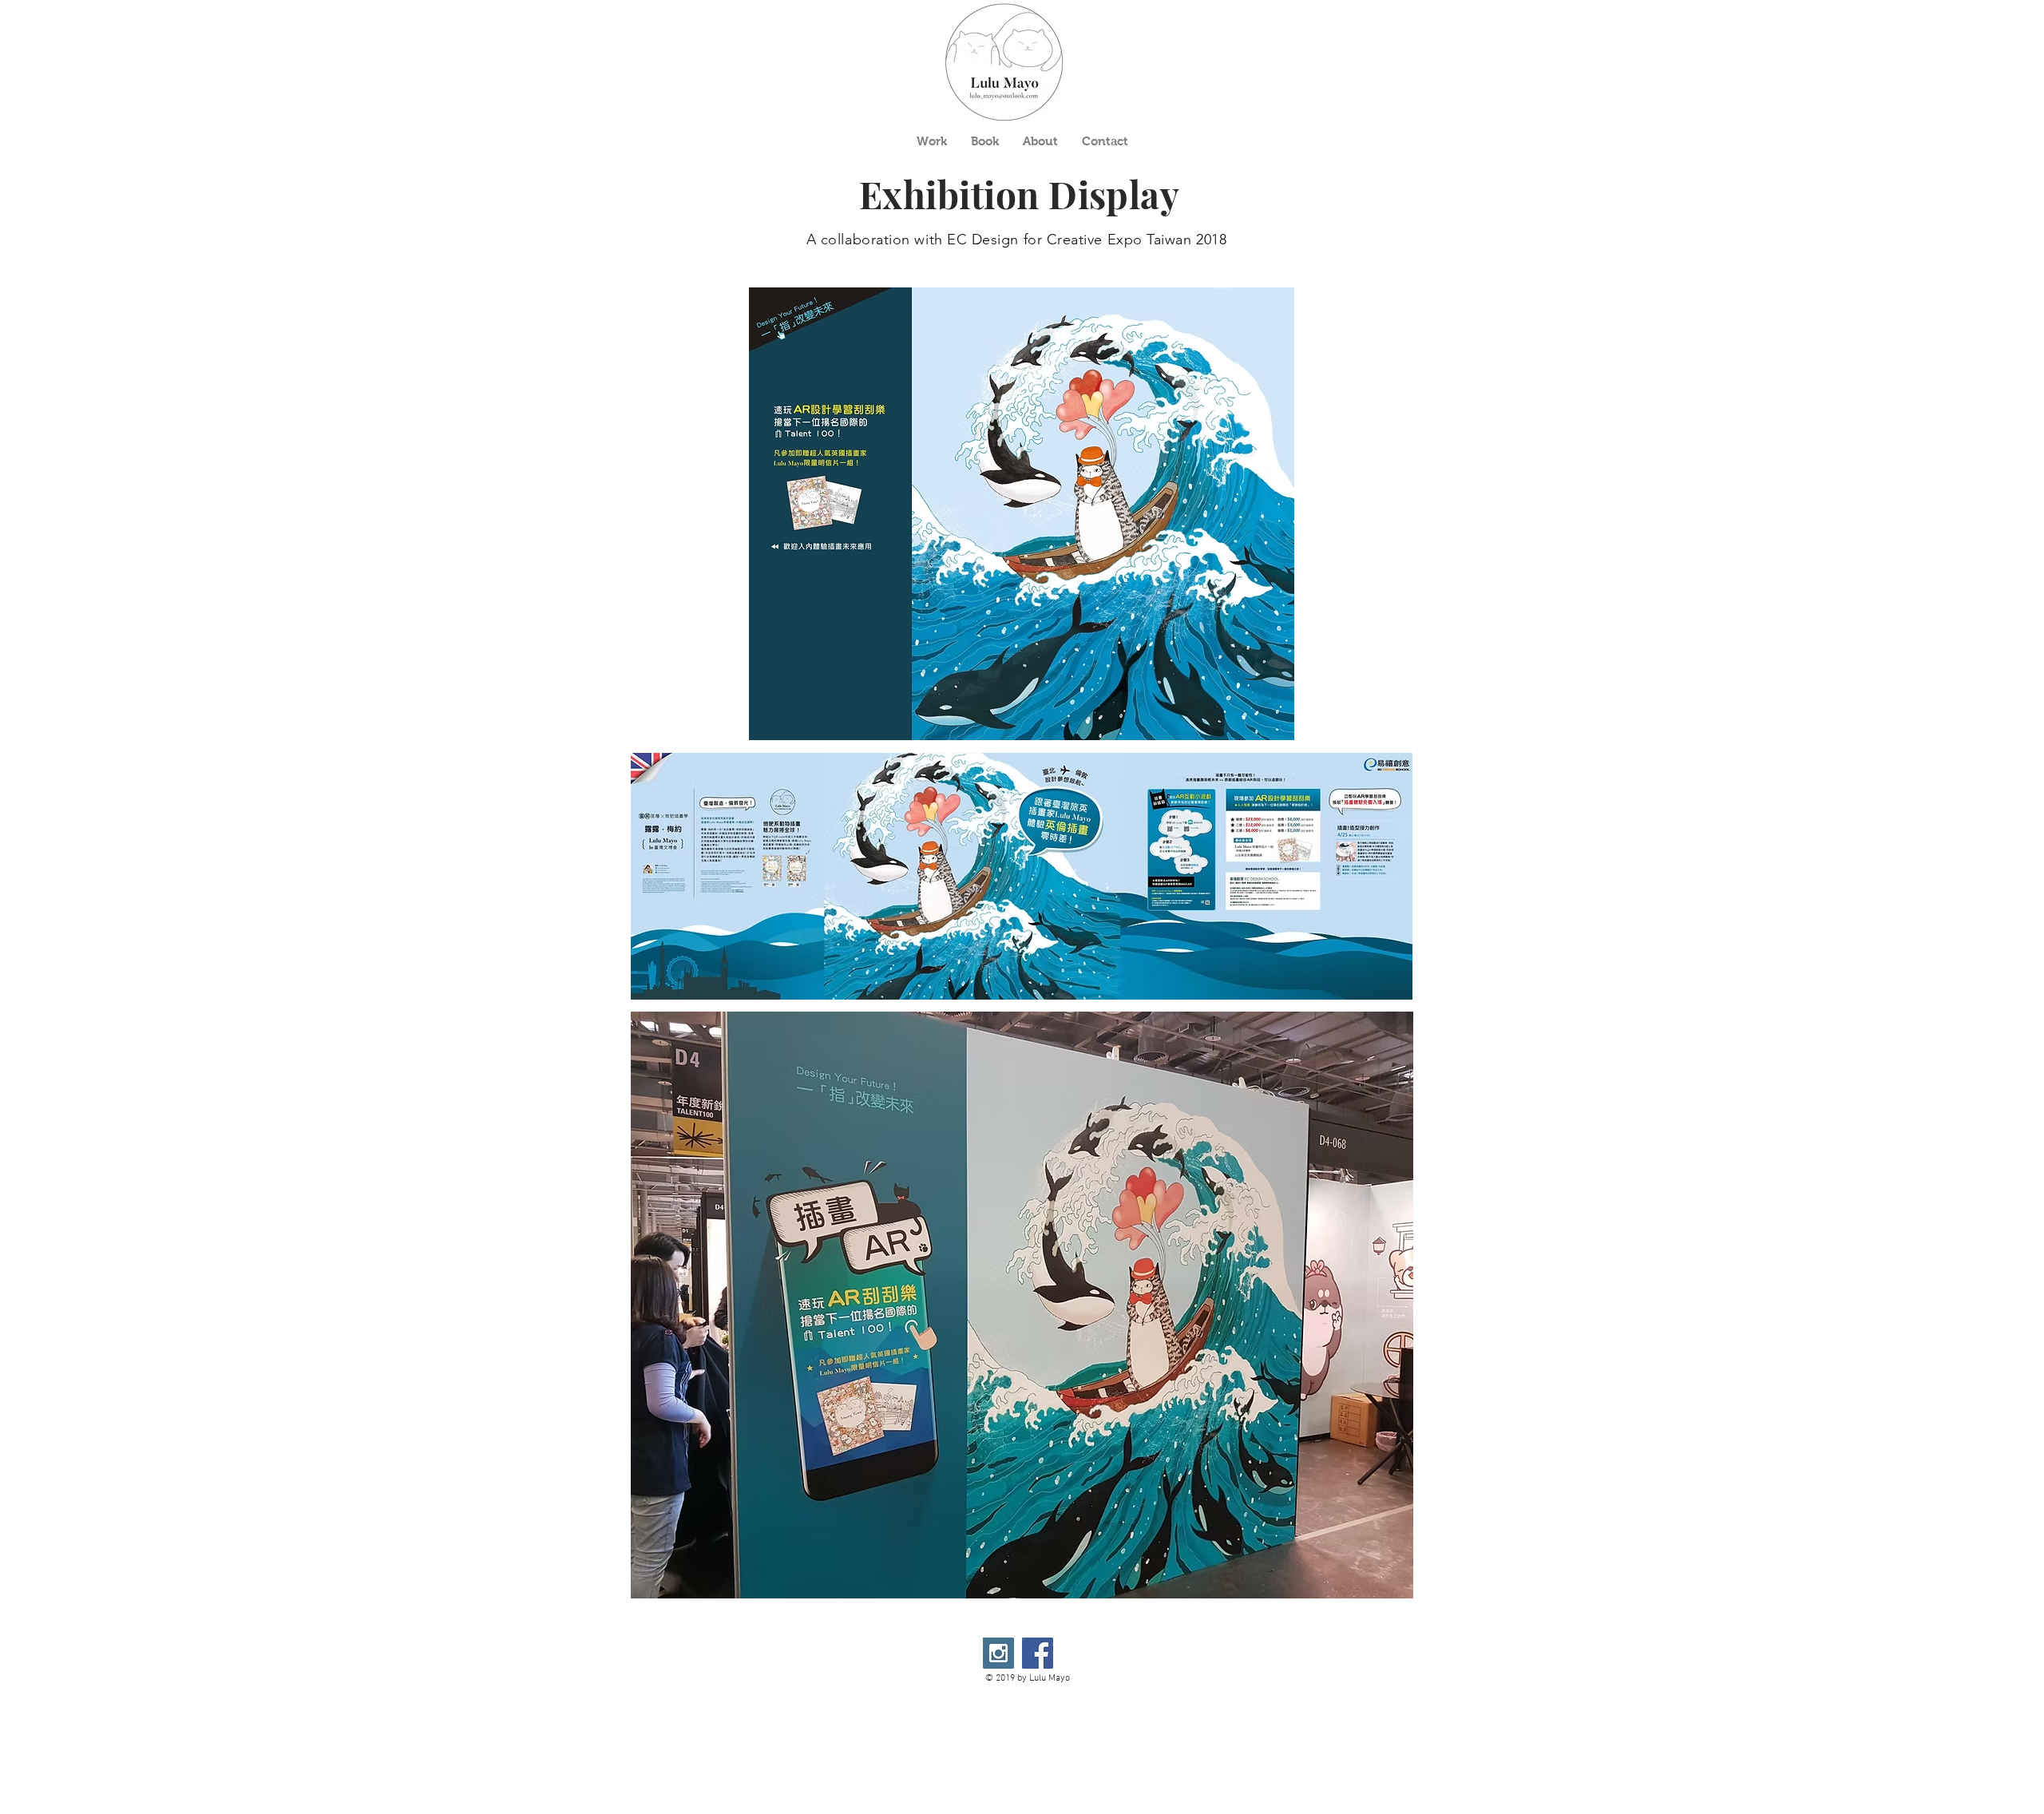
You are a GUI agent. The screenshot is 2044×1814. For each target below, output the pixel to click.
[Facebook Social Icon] (1038, 1653)
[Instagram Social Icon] (998, 1653)
